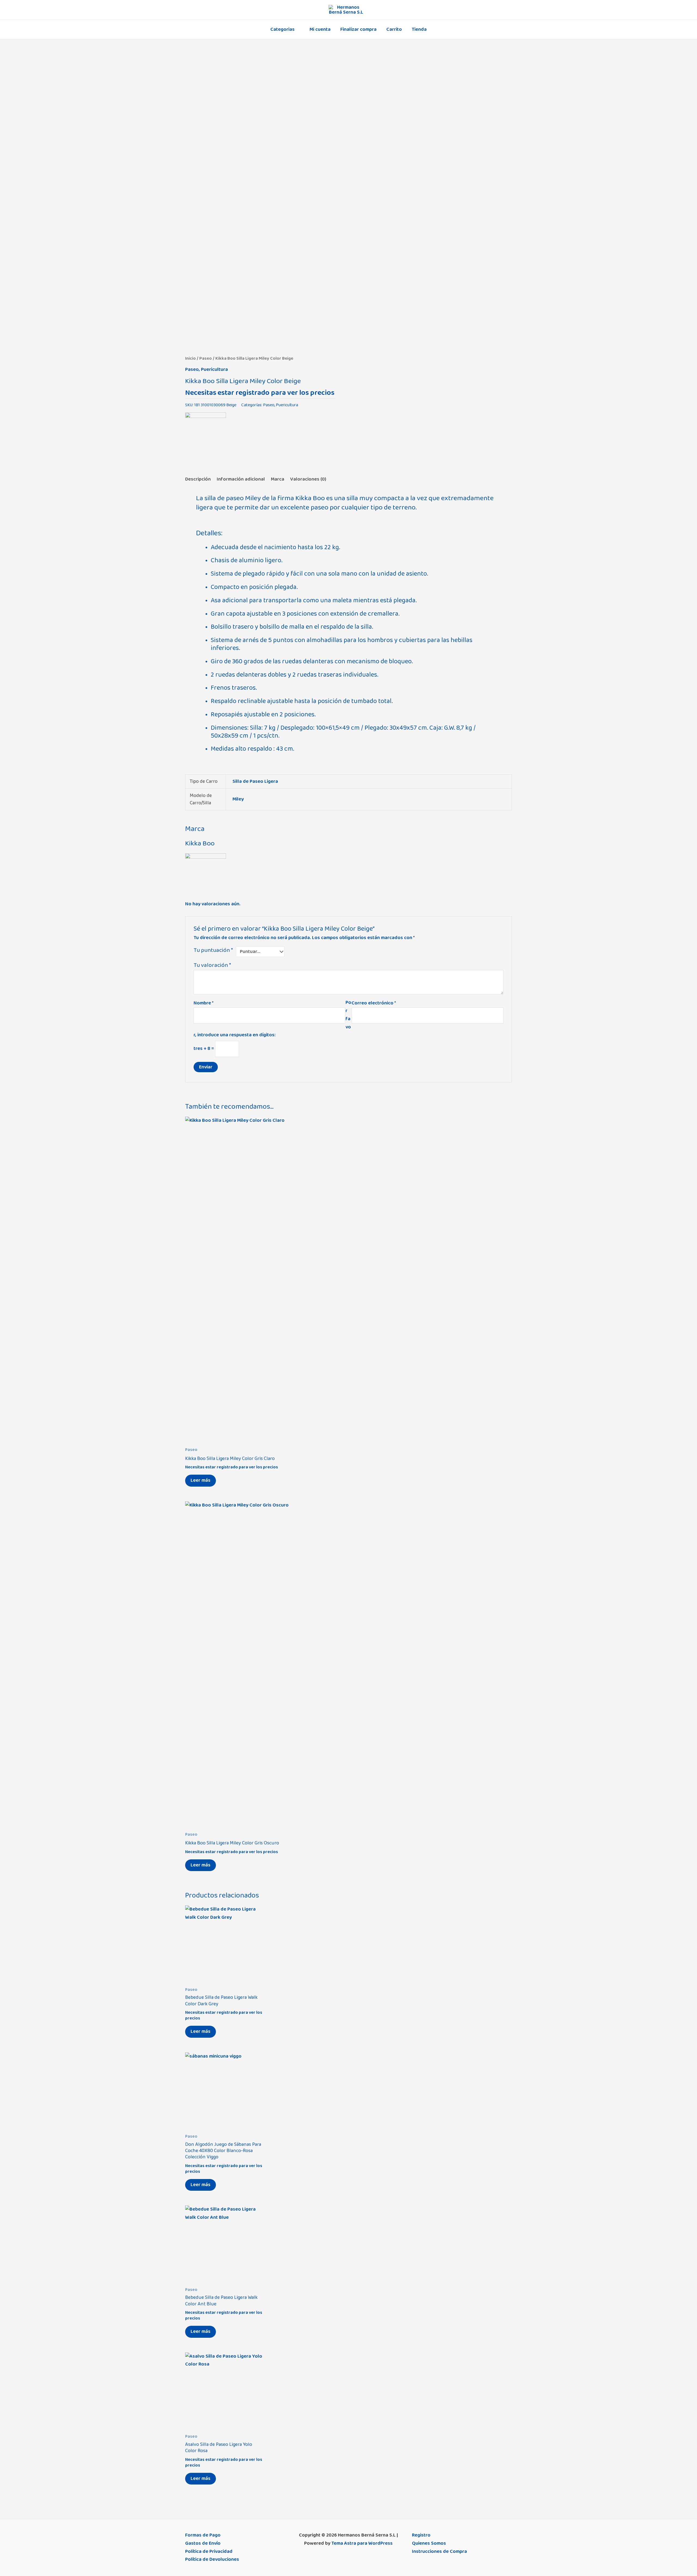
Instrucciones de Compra (439, 2551)
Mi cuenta (320, 29)
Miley (238, 799)
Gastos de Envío (203, 2543)
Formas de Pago (203, 2535)
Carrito (394, 29)
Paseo (206, 358)
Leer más (201, 1480)
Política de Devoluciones (212, 2559)
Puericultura (214, 369)
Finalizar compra (358, 29)
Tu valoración (212, 965)
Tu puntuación (213, 950)
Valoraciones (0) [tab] (308, 479)
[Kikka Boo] (206, 433)
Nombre (204, 1003)
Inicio (190, 358)
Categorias (282, 29)
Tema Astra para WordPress (362, 2543)
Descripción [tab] (198, 479)
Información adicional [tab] (241, 479)
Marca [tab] (278, 479)
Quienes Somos (429, 2543)
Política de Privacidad (209, 2551)
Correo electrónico (374, 1003)
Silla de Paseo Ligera (255, 781)
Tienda (419, 29)
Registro (421, 2535)
